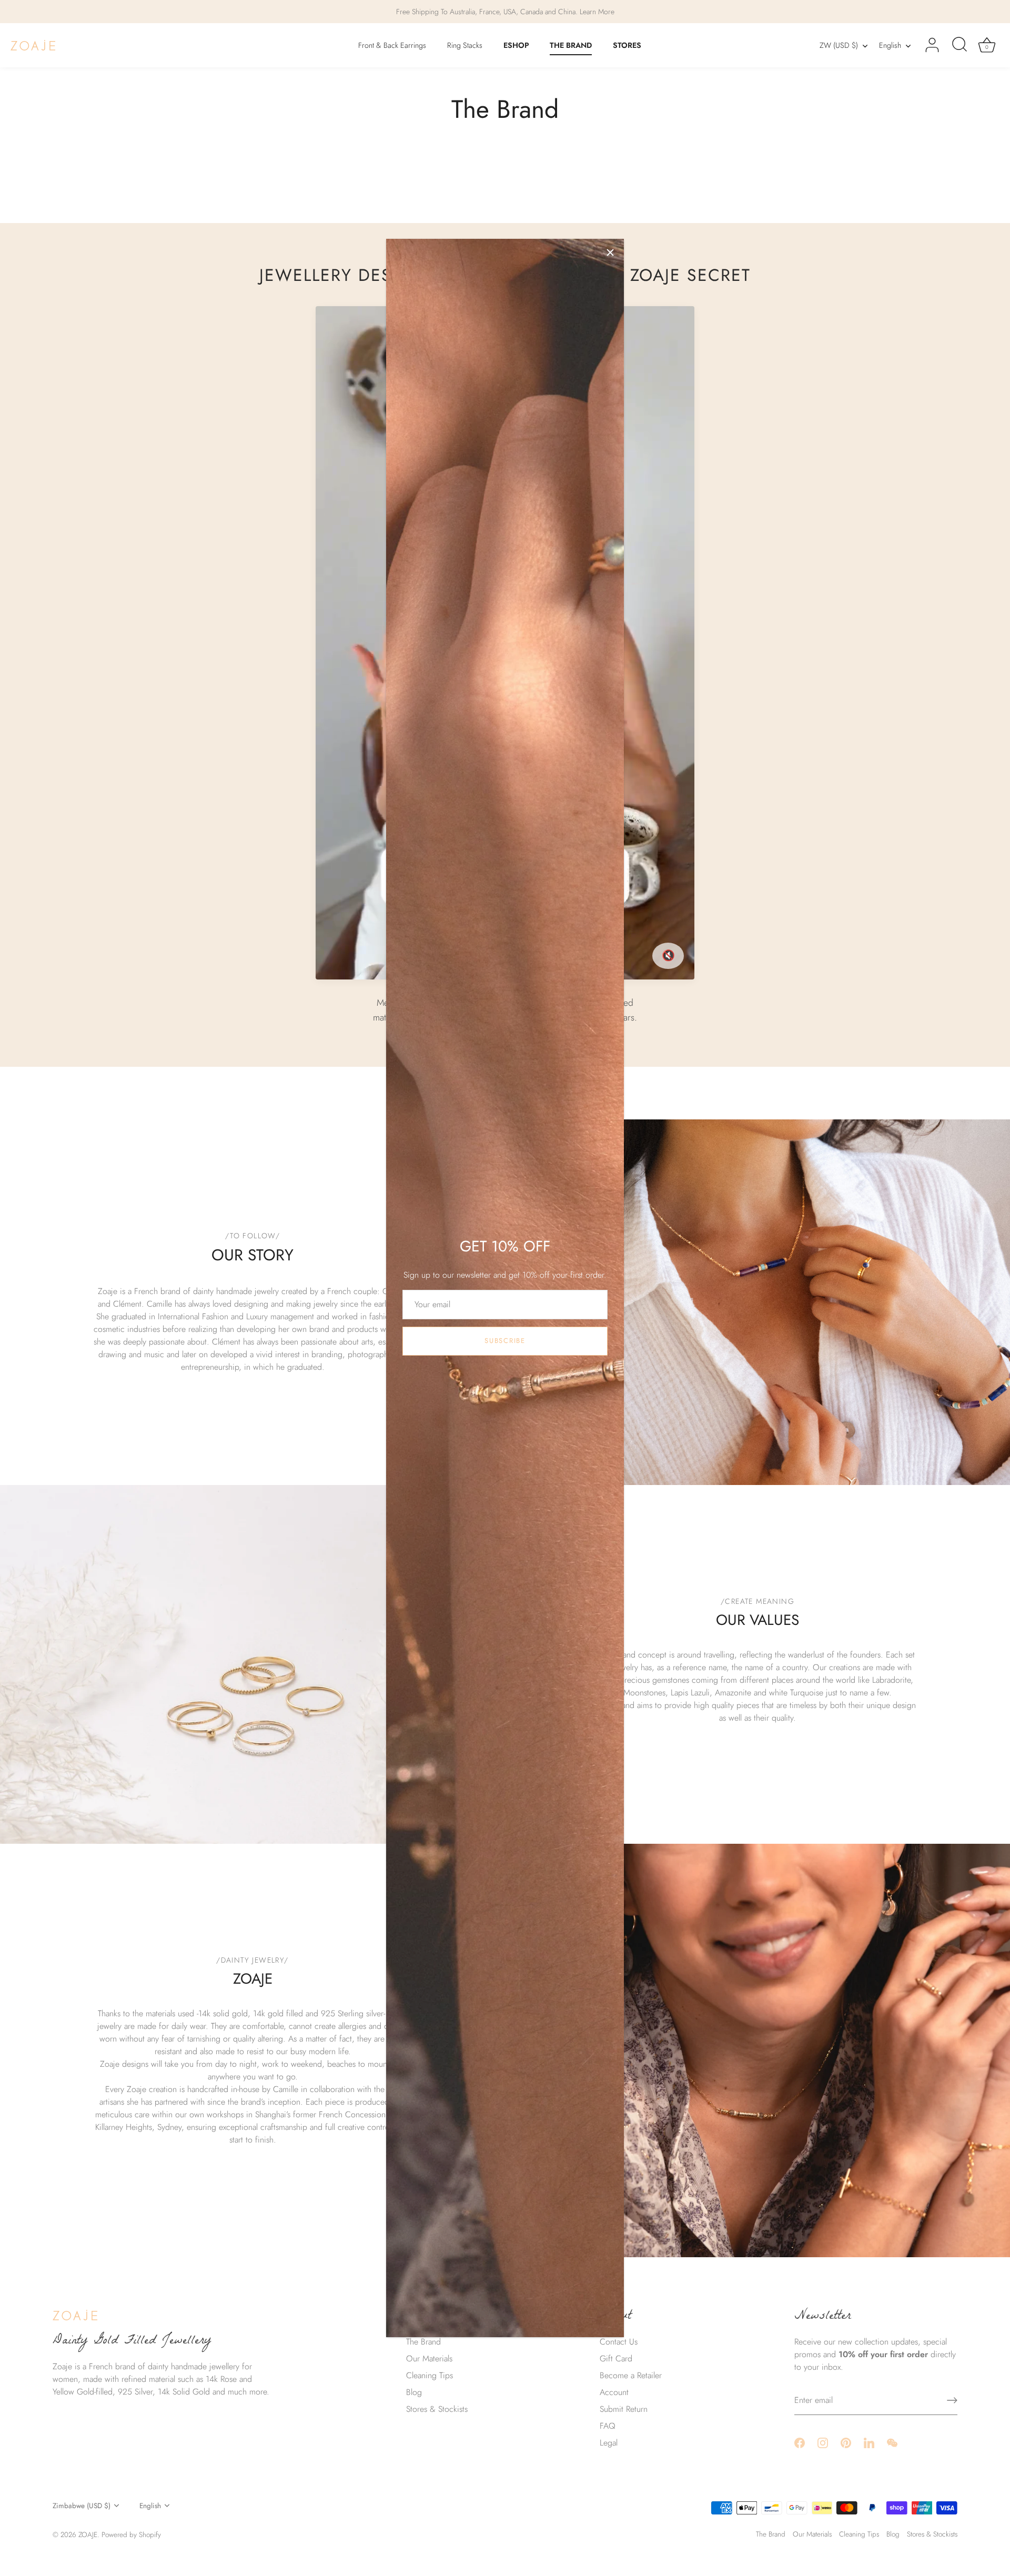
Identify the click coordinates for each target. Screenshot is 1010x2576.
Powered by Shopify (131, 2534)
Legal (609, 2443)
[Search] (959, 45)
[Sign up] (952, 2400)
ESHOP (516, 45)
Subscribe (505, 1341)
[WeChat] (892, 2442)
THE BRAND (571, 45)
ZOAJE (88, 2534)
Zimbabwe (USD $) (82, 2506)
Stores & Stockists (437, 2409)
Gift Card (616, 2358)
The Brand (423, 2342)
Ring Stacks (465, 45)
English (890, 45)
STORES (627, 45)
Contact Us (619, 2342)
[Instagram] (823, 2442)
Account (614, 2392)
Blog (414, 2392)
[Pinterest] (846, 2442)
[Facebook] (800, 2442)
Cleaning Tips (430, 2375)
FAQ (608, 2426)
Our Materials (429, 2358)
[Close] (610, 252)
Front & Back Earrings (392, 45)
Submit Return (624, 2409)
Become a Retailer (631, 2375)
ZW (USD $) (839, 45)
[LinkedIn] (869, 2442)
